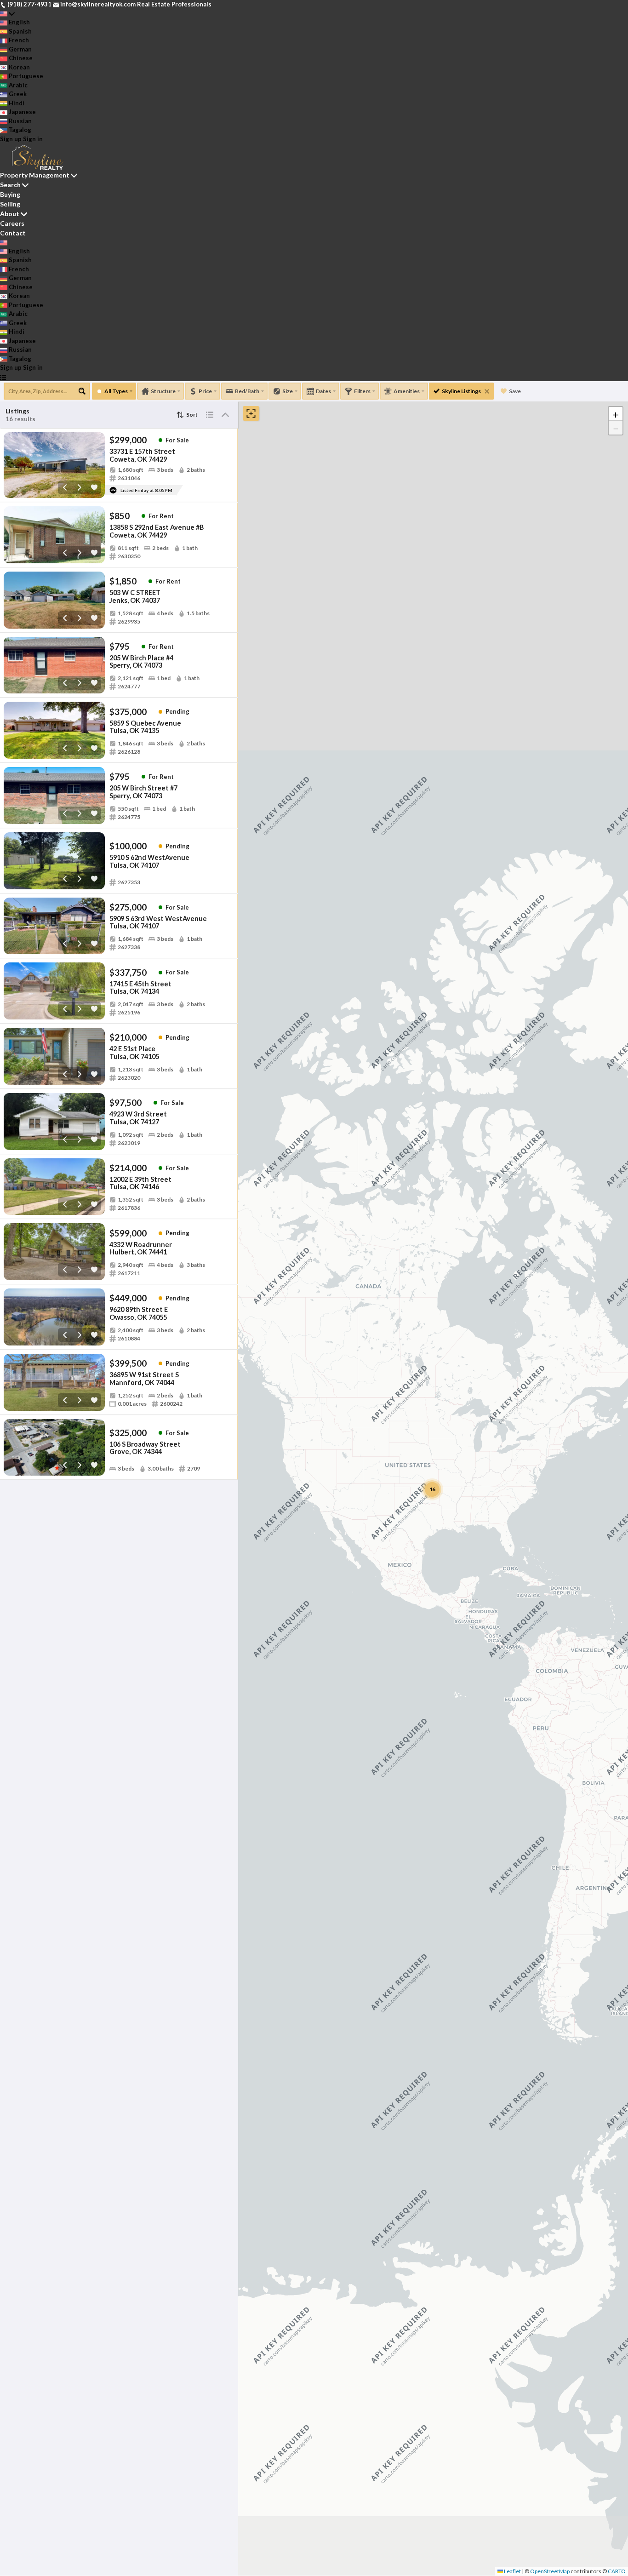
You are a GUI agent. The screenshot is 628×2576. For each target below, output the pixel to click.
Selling (10, 204)
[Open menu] (3, 377)
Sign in (33, 139)
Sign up (11, 139)
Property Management (35, 175)
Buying (10, 194)
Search (10, 185)
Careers (12, 223)
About (10, 214)
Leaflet (512, 2571)
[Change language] (7, 14)
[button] (616, 414)
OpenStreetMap (550, 2571)
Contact (13, 233)
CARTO (617, 2571)
